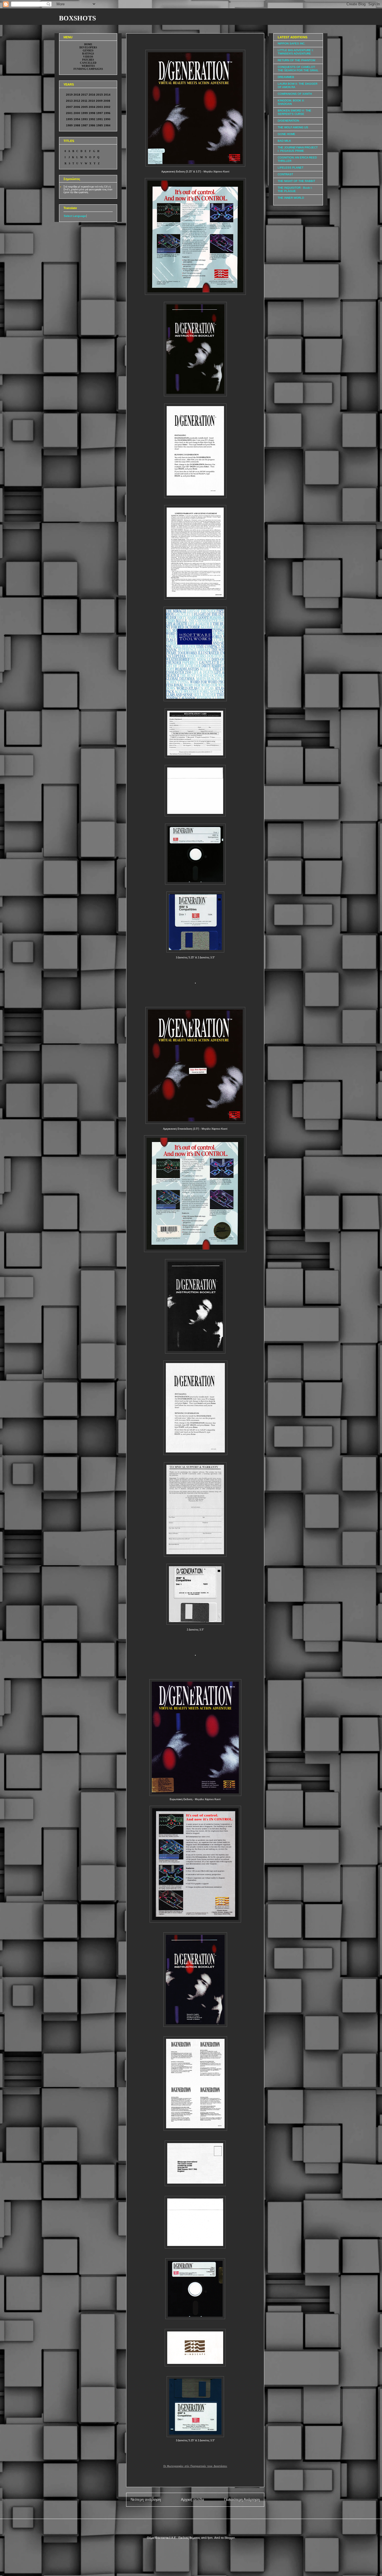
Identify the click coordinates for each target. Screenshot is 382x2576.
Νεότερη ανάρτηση (146, 2500)
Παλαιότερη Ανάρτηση (242, 2500)
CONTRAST (285, 174)
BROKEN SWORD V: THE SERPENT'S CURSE (294, 112)
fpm (210, 2538)
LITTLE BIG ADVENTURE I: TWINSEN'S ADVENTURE (296, 52)
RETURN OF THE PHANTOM (296, 60)
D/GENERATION (288, 121)
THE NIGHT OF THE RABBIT (296, 181)
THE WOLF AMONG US (293, 127)
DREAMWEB (286, 77)
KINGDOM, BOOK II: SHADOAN (291, 102)
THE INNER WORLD (291, 198)
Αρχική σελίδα (193, 2500)
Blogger (230, 2538)
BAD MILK (284, 141)
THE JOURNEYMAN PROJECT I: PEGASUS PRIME (298, 149)
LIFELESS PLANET (291, 168)
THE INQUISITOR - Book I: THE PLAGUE (295, 189)
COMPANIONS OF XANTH (295, 94)
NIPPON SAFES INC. (292, 43)
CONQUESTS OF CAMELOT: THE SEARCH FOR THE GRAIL (298, 69)
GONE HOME (286, 134)
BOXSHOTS (77, 18)
